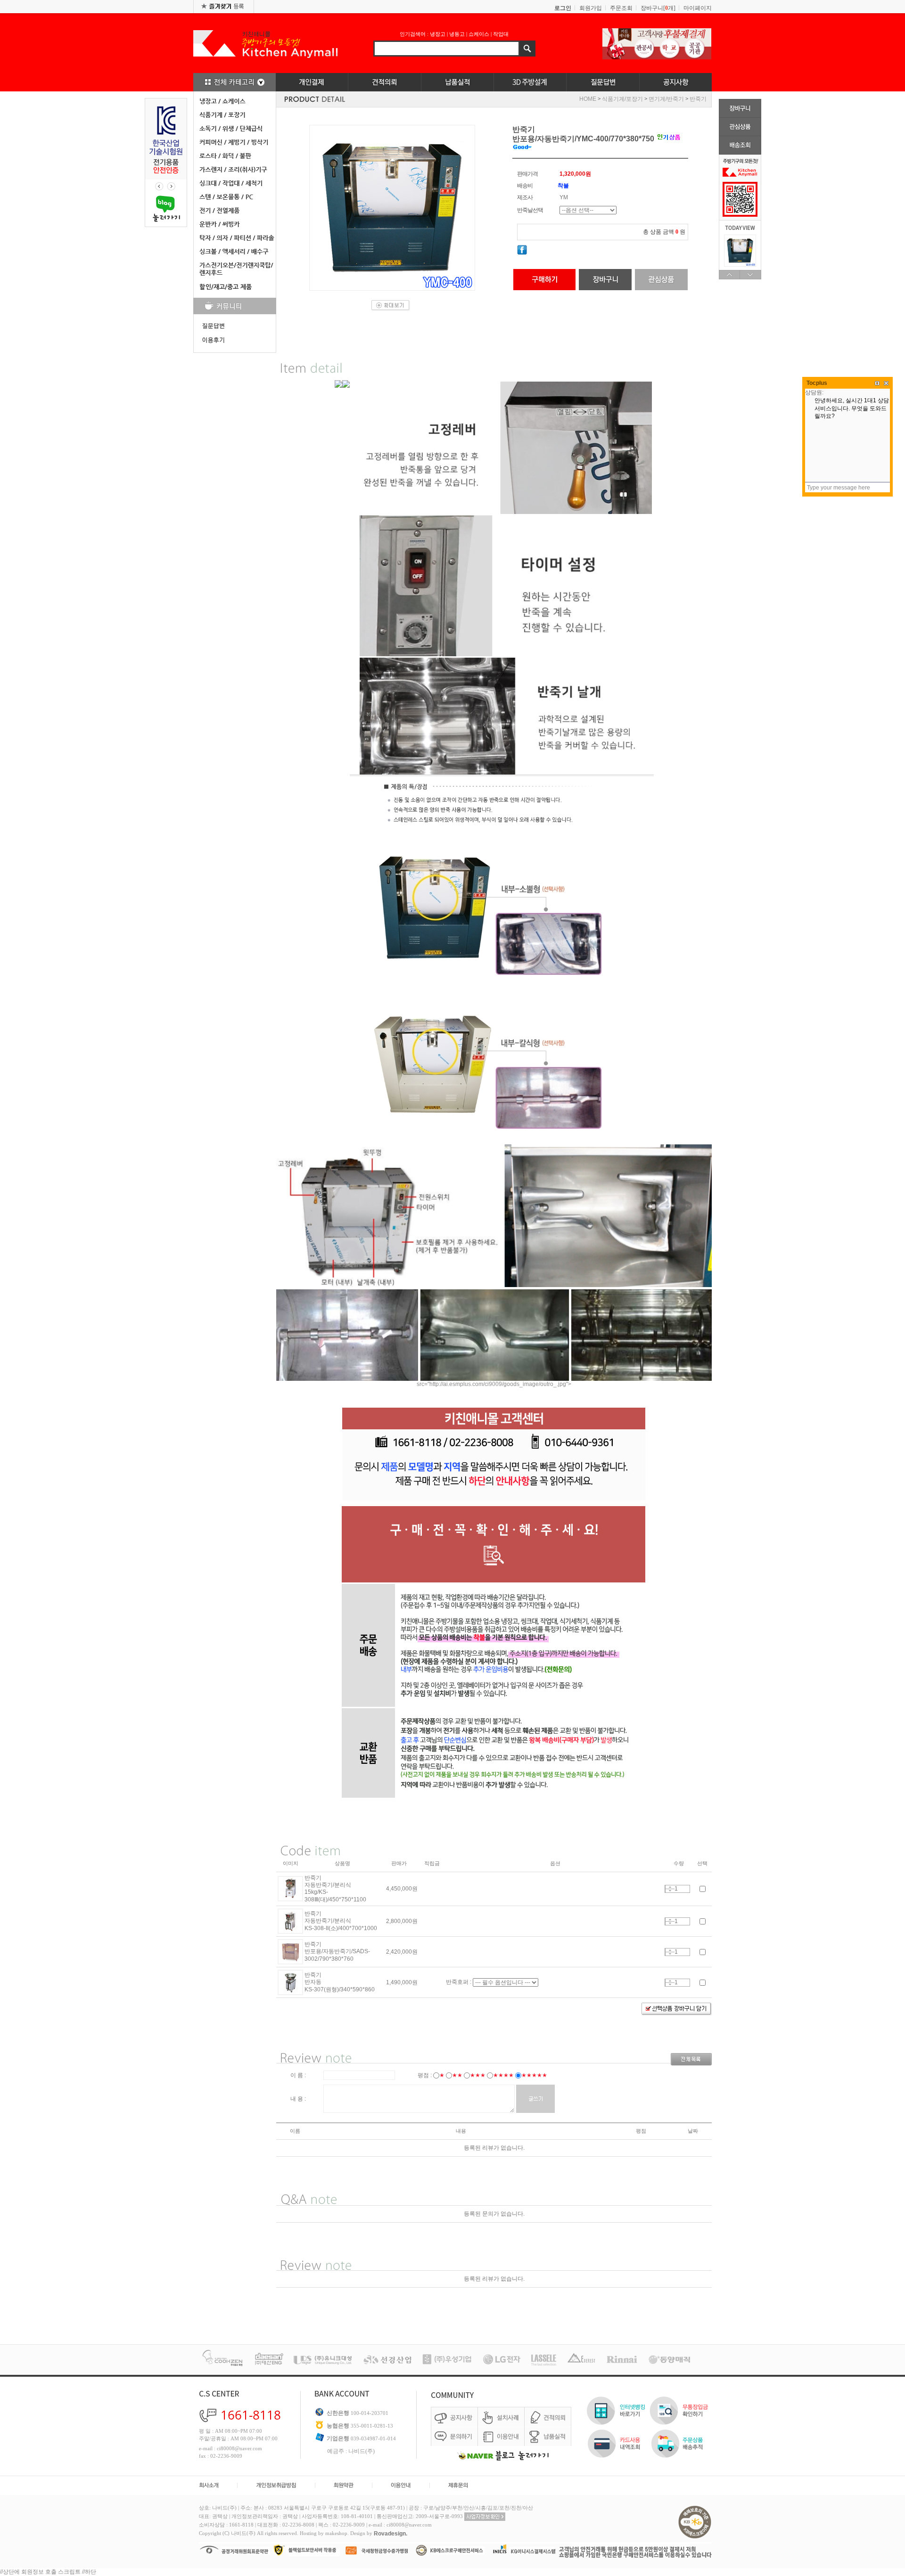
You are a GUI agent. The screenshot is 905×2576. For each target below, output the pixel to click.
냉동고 (457, 34)
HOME (588, 99)
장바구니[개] (658, 8)
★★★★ (503, 2075)
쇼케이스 (479, 34)
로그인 (563, 8)
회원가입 (591, 8)
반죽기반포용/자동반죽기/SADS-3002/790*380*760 (337, 1952)
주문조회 (621, 8)
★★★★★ (534, 2075)
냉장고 (438, 34)
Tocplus (817, 383)
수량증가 (670, 1887)
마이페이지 (698, 8)
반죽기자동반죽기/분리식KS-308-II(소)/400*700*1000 (341, 1921)
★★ (457, 2075)
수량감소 (670, 1891)
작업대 (501, 34)
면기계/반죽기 (666, 99)
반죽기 (698, 99)
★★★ (478, 2075)
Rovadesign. (391, 2534)
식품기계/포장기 (622, 99)
